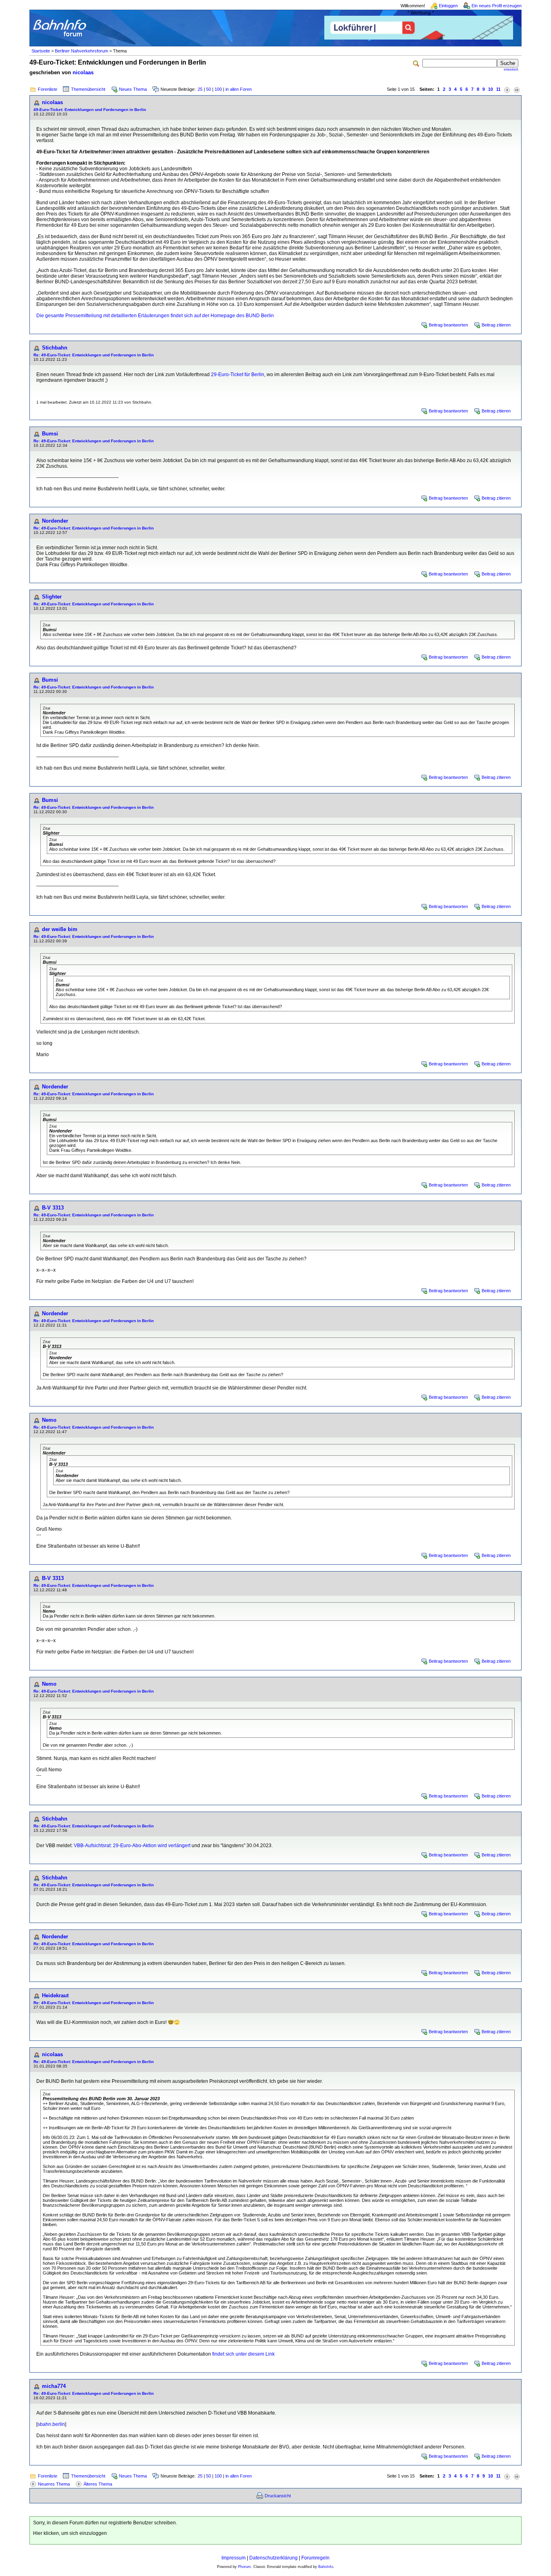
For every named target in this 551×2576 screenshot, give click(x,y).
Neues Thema (133, 89)
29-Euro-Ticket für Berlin (238, 375)
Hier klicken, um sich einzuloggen (70, 2533)
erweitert (511, 69)
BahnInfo (326, 2567)
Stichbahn (55, 348)
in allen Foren (239, 89)
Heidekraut (55, 1995)
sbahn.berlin (51, 2424)
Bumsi (50, 434)
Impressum (234, 2558)
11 (498, 89)
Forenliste (48, 89)
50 (209, 89)
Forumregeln (315, 2558)
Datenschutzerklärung (273, 2558)
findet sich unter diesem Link (243, 2354)
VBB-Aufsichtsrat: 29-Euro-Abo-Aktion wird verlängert (132, 1846)
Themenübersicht (88, 89)
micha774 (54, 2386)
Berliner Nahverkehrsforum (81, 51)
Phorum (244, 2567)
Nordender (55, 521)
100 (218, 89)
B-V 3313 (53, 1208)
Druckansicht (278, 2496)
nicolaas (83, 72)
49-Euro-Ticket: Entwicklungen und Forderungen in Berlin (90, 110)
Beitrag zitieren (496, 325)
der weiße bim (60, 929)
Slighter (52, 597)
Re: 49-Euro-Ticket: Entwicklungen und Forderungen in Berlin (94, 355)
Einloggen (448, 6)
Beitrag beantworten (448, 325)
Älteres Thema (98, 2484)
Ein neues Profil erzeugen (497, 6)
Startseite (41, 51)
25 (200, 89)
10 (490, 89)
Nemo (49, 1420)
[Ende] (517, 89)
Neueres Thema (54, 2484)
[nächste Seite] (507, 89)
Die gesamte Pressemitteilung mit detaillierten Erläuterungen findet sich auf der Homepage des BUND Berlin (155, 316)
